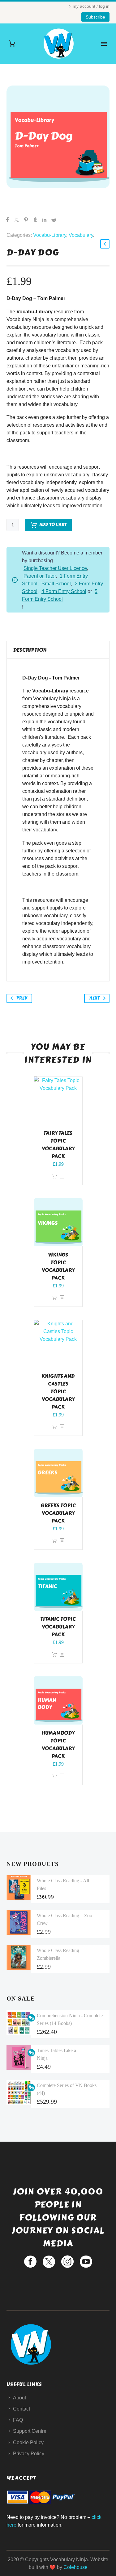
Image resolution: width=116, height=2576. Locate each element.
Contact (21, 2409)
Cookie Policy (28, 2442)
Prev (22, 998)
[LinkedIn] (45, 220)
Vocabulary (81, 235)
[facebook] (30, 2262)
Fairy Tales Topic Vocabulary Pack (58, 1145)
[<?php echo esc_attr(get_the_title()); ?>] (62, 1176)
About (19, 2398)
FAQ (18, 2420)
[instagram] (67, 2262)
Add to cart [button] (54, 1176)
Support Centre (30, 2431)
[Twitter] (17, 220)
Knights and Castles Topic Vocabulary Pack (58, 1392)
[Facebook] (7, 220)
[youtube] (86, 2262)
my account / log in (91, 6)
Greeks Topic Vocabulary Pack (58, 1513)
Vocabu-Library (50, 235)
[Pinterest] (26, 220)
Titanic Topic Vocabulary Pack (58, 1627)
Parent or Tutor (40, 576)
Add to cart (53, 525)
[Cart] (12, 44)
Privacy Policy (29, 2454)
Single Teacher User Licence (55, 568)
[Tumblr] (35, 220)
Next (94, 998)
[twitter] (49, 2262)
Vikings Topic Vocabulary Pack (58, 1266)
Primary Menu (104, 44)
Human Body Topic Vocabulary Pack (58, 1745)
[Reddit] (54, 220)
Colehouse (75, 2567)
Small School (56, 584)
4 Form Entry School (64, 591)
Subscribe (95, 17)
